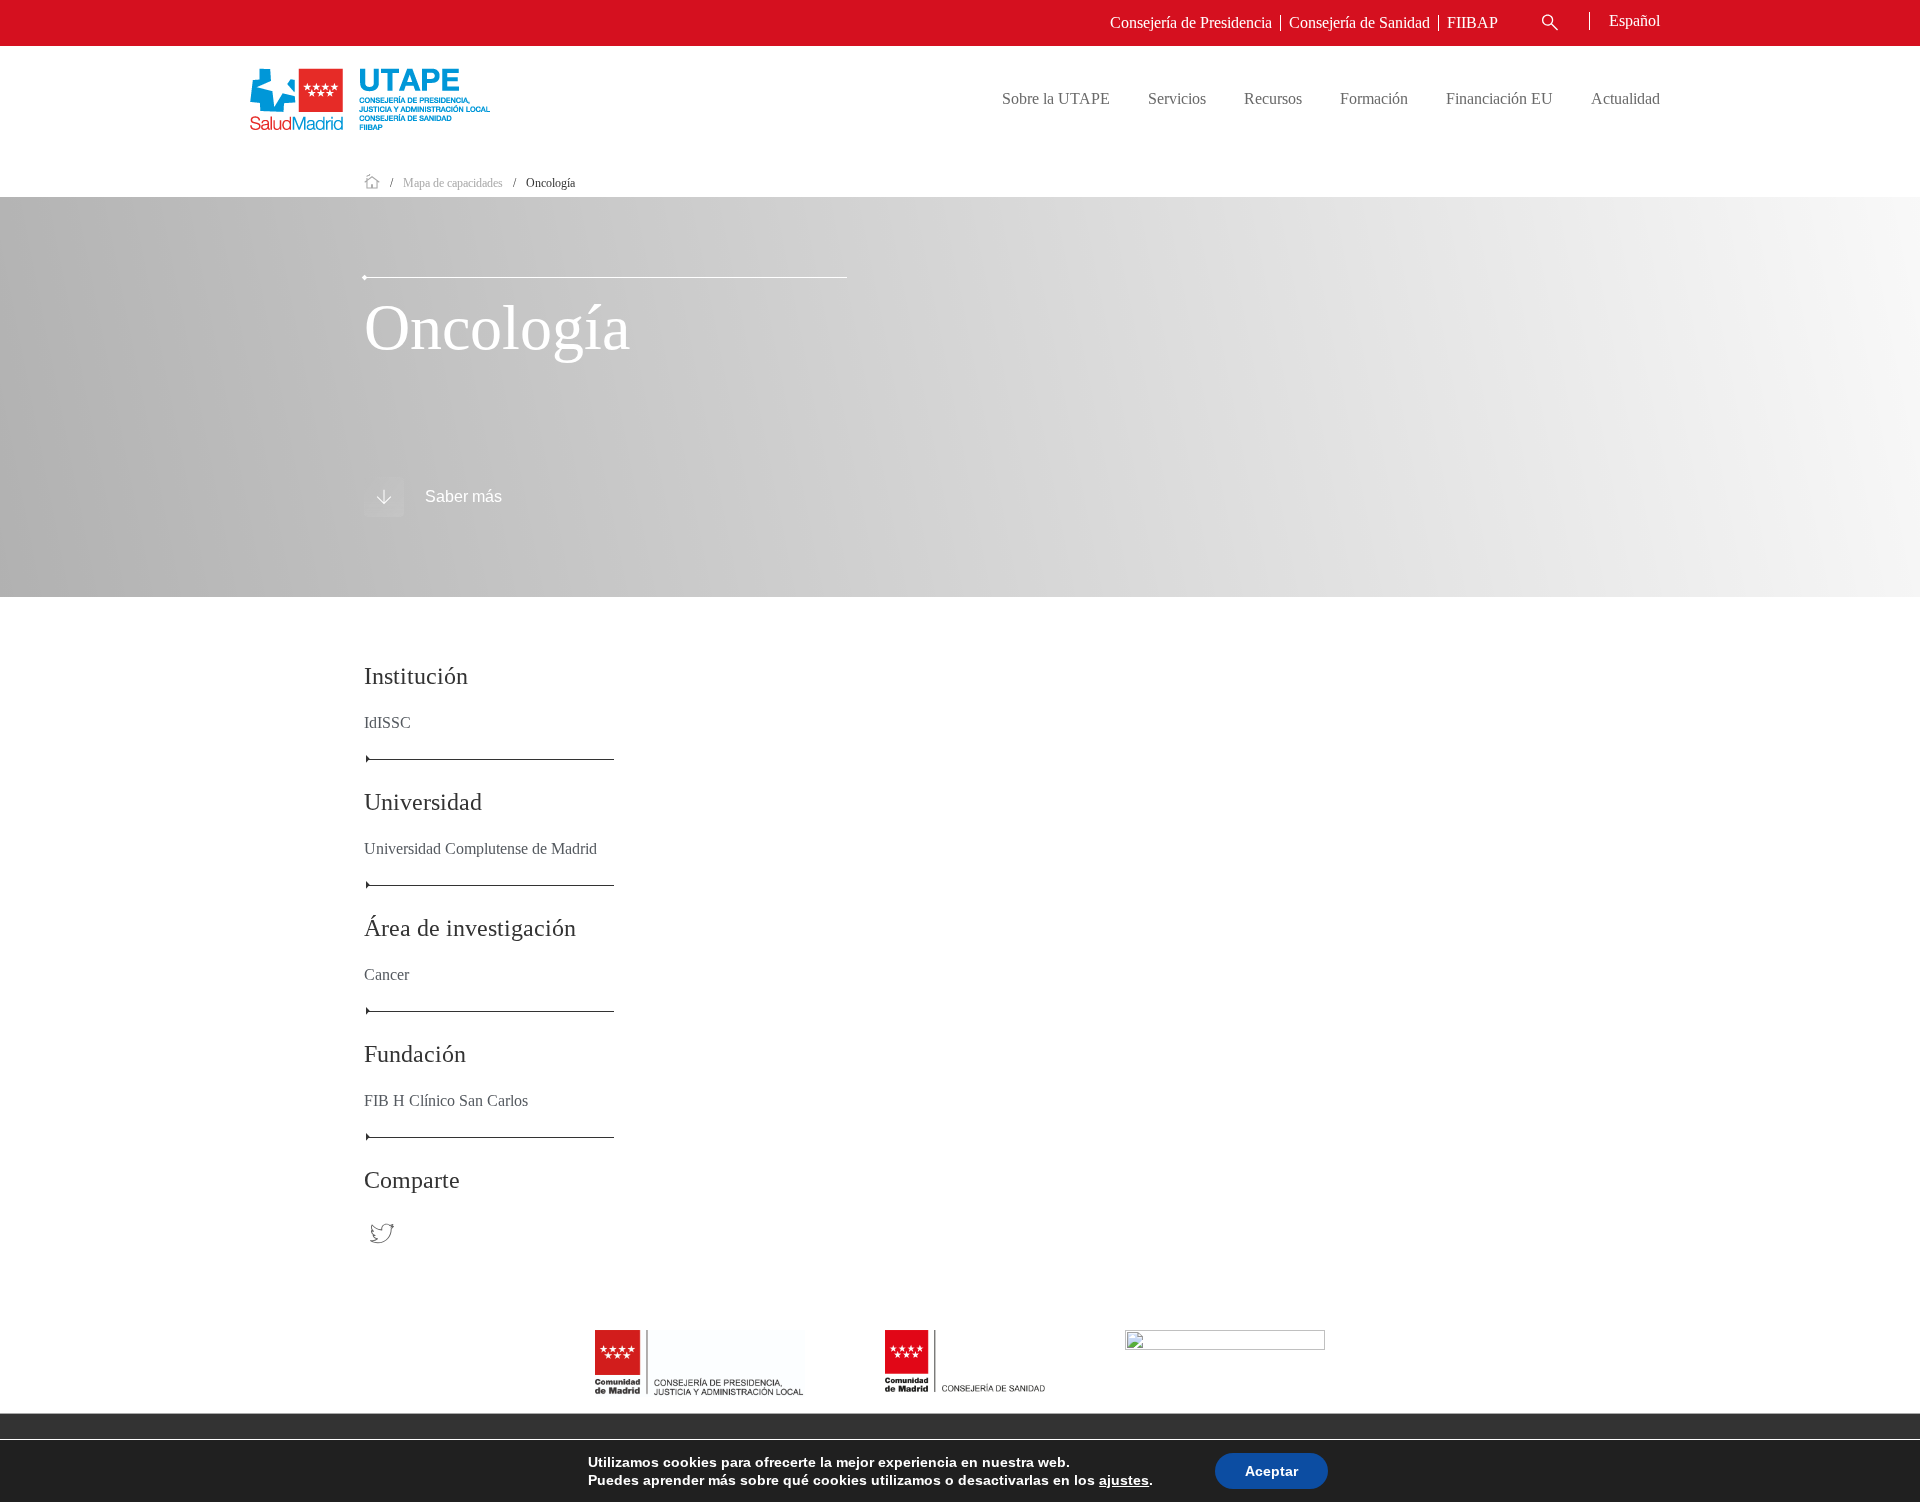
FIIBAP (1472, 22)
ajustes (1124, 1480)
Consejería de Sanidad (1359, 22)
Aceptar (1271, 1471)
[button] (1547, 23)
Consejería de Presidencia (1191, 22)
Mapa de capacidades (453, 183)
